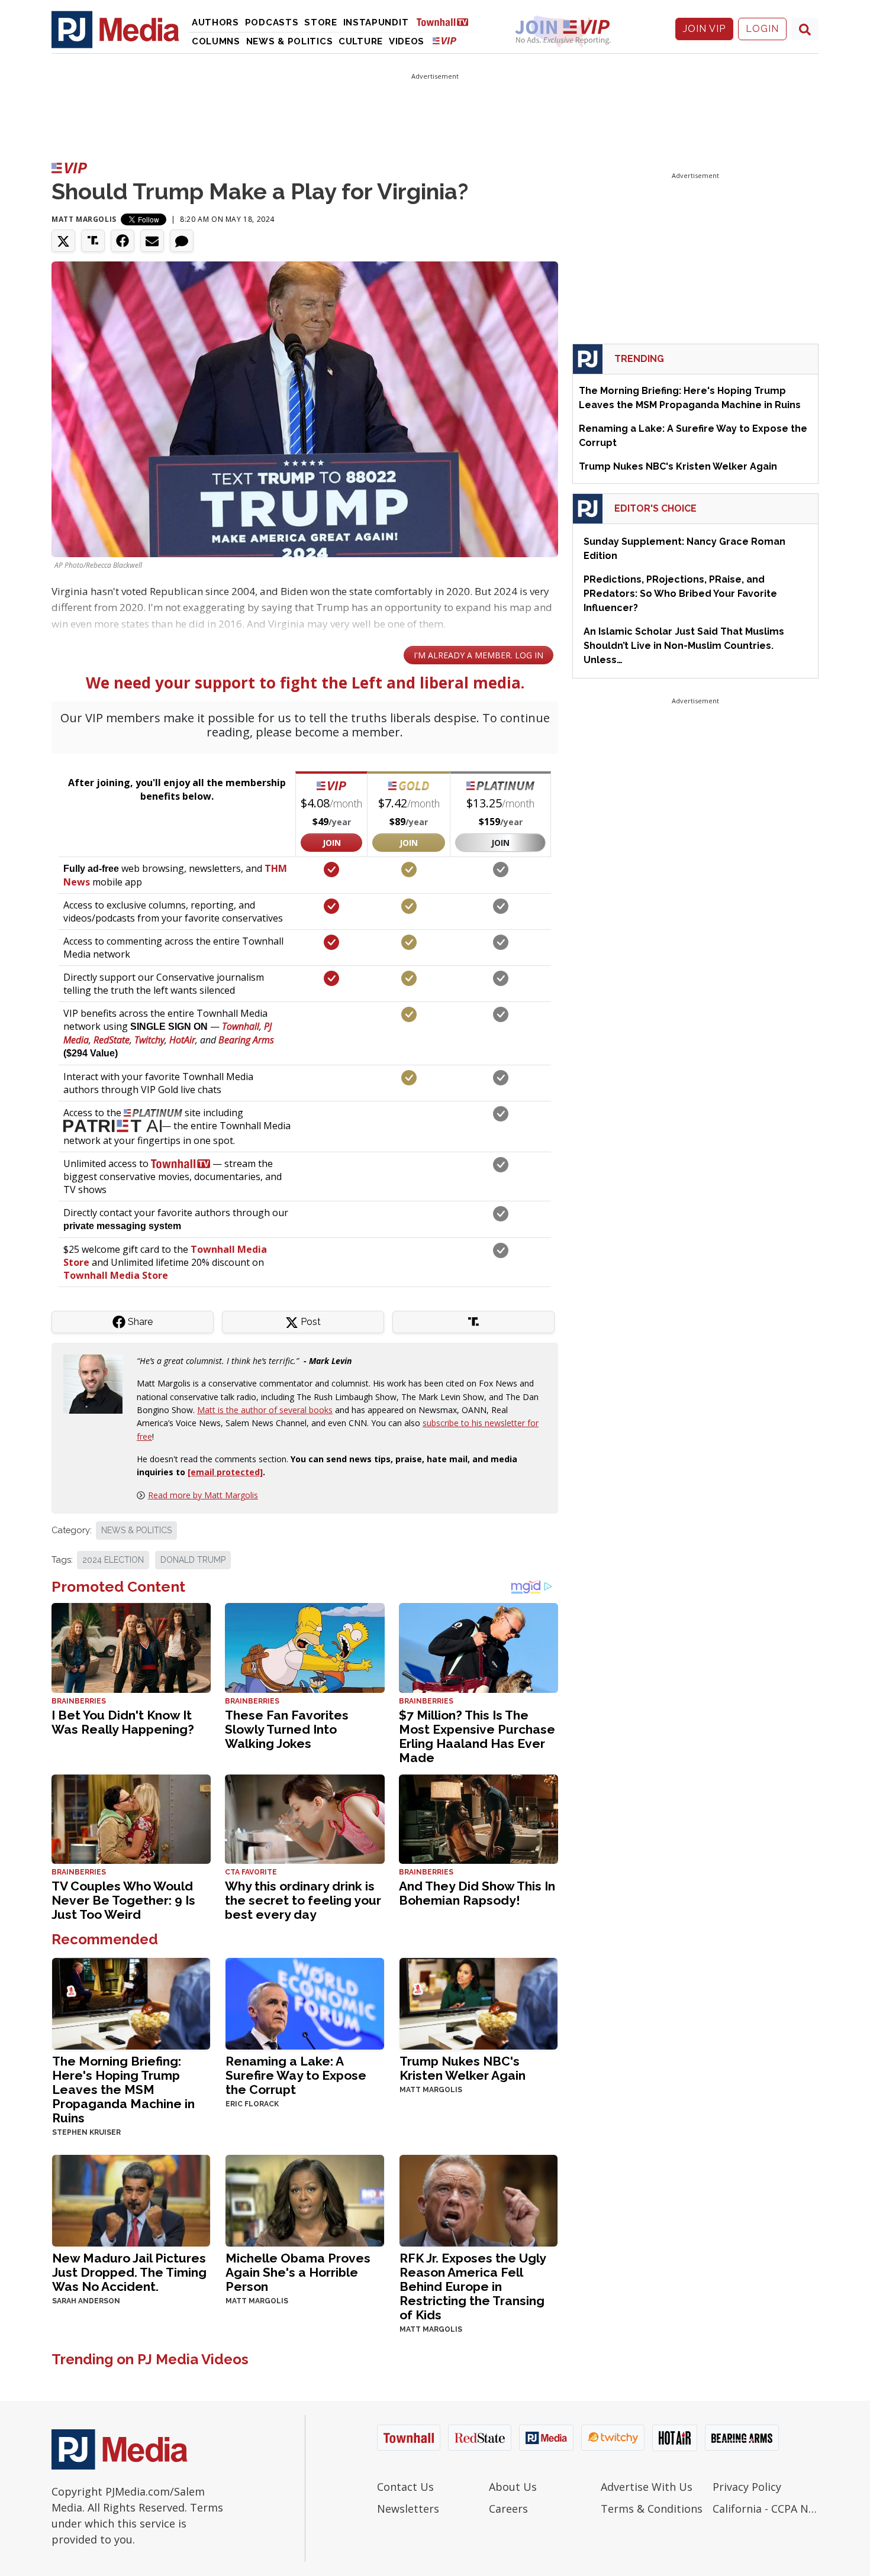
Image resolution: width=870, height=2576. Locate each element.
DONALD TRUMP (193, 1560)
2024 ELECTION (113, 1560)
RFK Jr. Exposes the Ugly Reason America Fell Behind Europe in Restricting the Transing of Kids (473, 2286)
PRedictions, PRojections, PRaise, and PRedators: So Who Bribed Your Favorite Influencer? (680, 594)
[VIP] (444, 41)
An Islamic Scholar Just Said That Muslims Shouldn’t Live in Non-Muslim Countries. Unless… (684, 646)
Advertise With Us (647, 2487)
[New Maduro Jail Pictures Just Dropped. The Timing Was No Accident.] (131, 2200)
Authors (215, 22)
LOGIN (762, 29)
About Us (513, 2487)
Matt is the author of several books (265, 1410)
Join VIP (704, 29)
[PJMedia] (115, 29)
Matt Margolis (84, 219)
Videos (407, 41)
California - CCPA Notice (766, 2509)
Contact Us (405, 2487)
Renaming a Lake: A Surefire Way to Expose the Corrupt (296, 2075)
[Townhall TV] (447, 22)
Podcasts (272, 22)
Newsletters (408, 2509)
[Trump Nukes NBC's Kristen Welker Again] (478, 2003)
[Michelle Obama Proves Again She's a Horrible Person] (304, 2200)
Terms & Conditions (652, 2509)
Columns (216, 41)
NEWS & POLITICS (136, 1530)
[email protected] (225, 1472)
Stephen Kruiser (86, 2132)
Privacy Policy (747, 2487)
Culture (361, 41)
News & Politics (290, 41)
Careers (508, 2509)
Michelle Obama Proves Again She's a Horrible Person (298, 2272)
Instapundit (376, 22)
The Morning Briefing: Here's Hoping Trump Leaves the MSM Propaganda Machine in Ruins (123, 2089)
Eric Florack (252, 2104)
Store (321, 22)
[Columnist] (98, 1383)
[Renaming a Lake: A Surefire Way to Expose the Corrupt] (304, 2003)
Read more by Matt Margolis (203, 1495)
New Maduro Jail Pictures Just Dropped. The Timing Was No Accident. (129, 2272)
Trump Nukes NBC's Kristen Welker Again (463, 2068)
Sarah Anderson (86, 2301)
